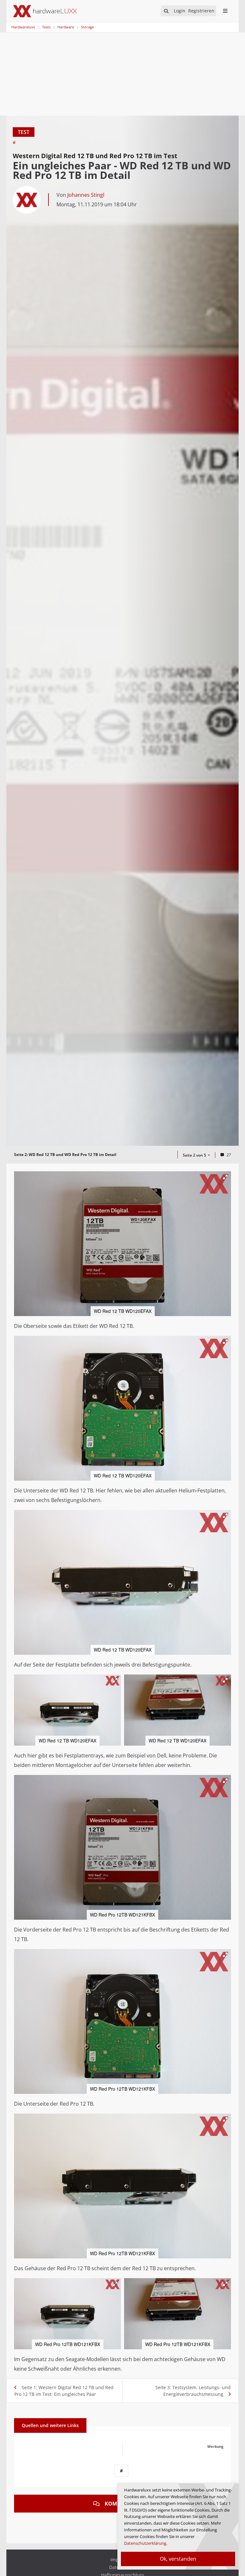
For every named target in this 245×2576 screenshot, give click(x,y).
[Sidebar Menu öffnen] (225, 11)
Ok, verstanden (178, 2559)
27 (229, 1155)
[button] (225, 1177)
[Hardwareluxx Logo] (45, 11)
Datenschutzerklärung (145, 2543)
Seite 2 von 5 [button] (195, 1155)
